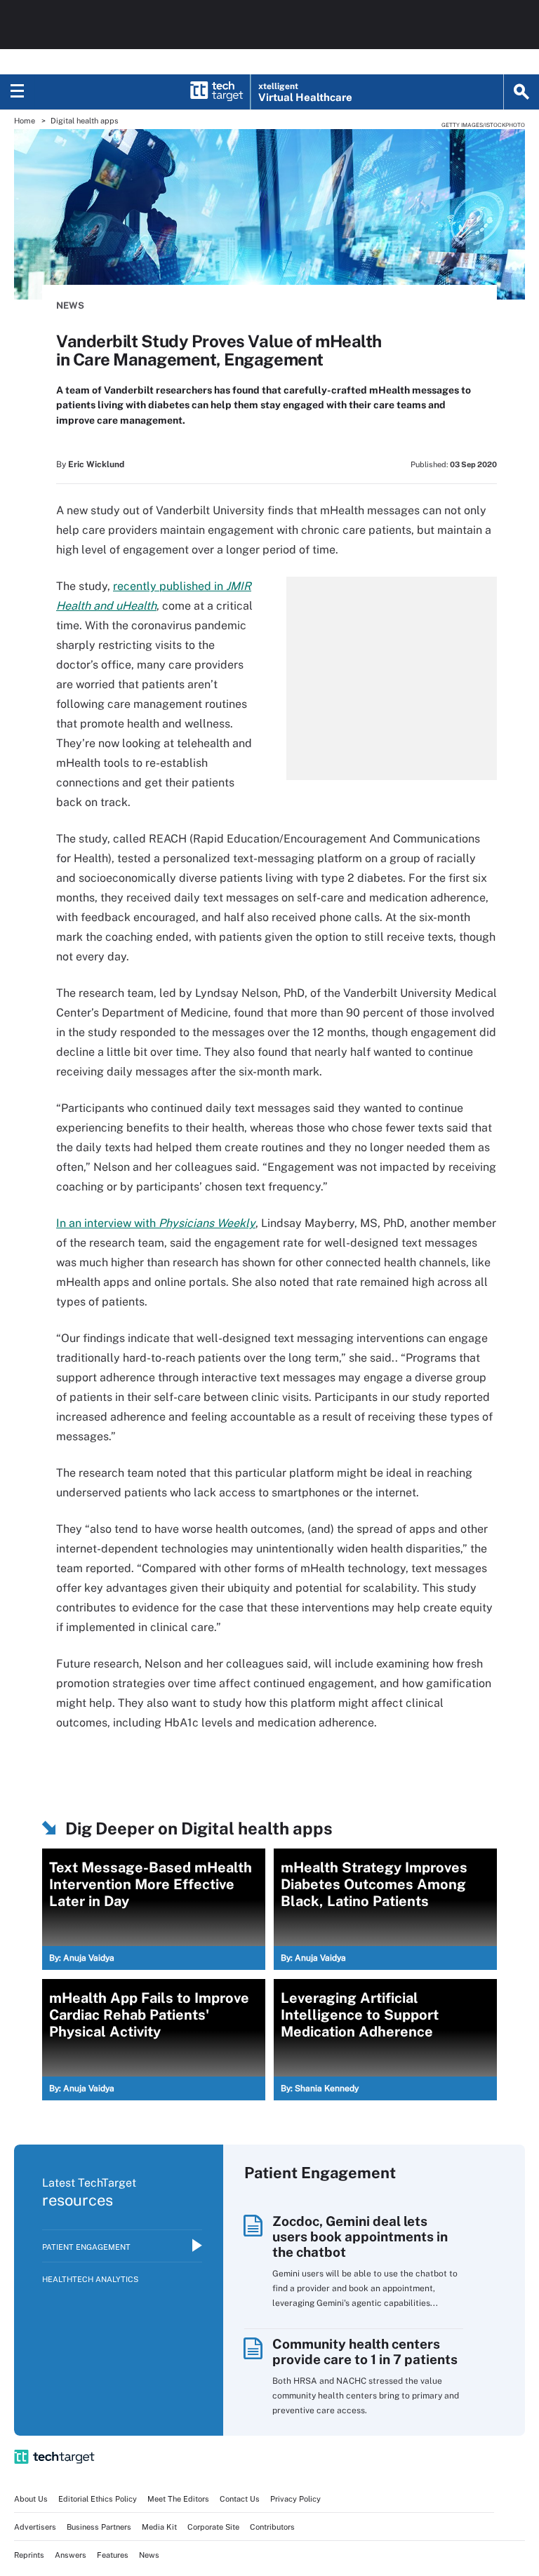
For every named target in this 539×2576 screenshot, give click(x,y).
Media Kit (159, 2527)
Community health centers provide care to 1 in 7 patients (365, 2352)
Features (113, 2555)
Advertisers (35, 2527)
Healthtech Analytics (90, 2279)
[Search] (521, 92)
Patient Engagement (86, 2247)
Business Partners (99, 2527)
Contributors (272, 2527)
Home (25, 121)
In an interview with (156, 1223)
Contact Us (240, 2499)
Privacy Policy (295, 2499)
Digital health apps (85, 121)
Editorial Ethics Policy (98, 2499)
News (70, 306)
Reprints (29, 2555)
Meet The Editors (178, 2499)
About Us (31, 2499)
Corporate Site (213, 2527)
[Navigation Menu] (18, 92)
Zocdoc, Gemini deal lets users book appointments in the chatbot (360, 2236)
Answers (71, 2555)
